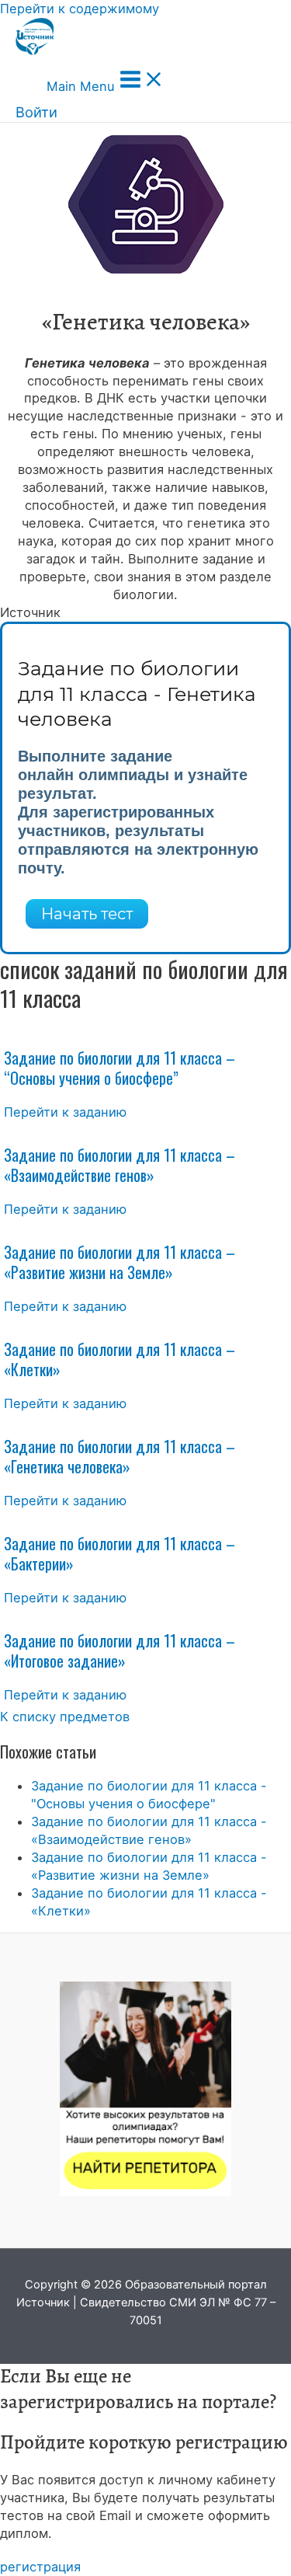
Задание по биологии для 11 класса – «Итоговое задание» (120, 1651)
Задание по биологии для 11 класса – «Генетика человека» (120, 1456)
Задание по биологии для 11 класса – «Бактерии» (120, 1553)
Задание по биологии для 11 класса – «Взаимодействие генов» (120, 1165)
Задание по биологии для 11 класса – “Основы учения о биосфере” (120, 1068)
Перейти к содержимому (80, 9)
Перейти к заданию (65, 1112)
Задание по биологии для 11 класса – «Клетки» (120, 1359)
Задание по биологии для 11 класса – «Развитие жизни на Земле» (120, 1262)
